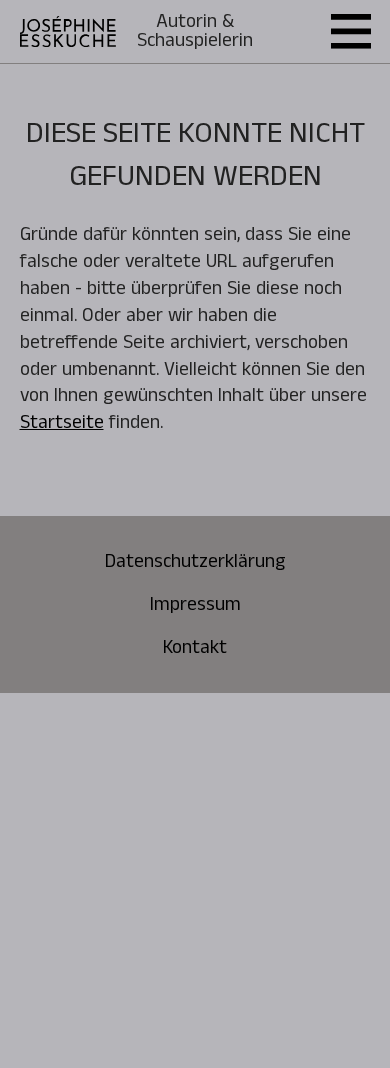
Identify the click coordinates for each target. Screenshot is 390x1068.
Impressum (195, 604)
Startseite (62, 422)
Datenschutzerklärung (195, 561)
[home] (68, 31)
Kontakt (195, 647)
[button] (351, 31)
